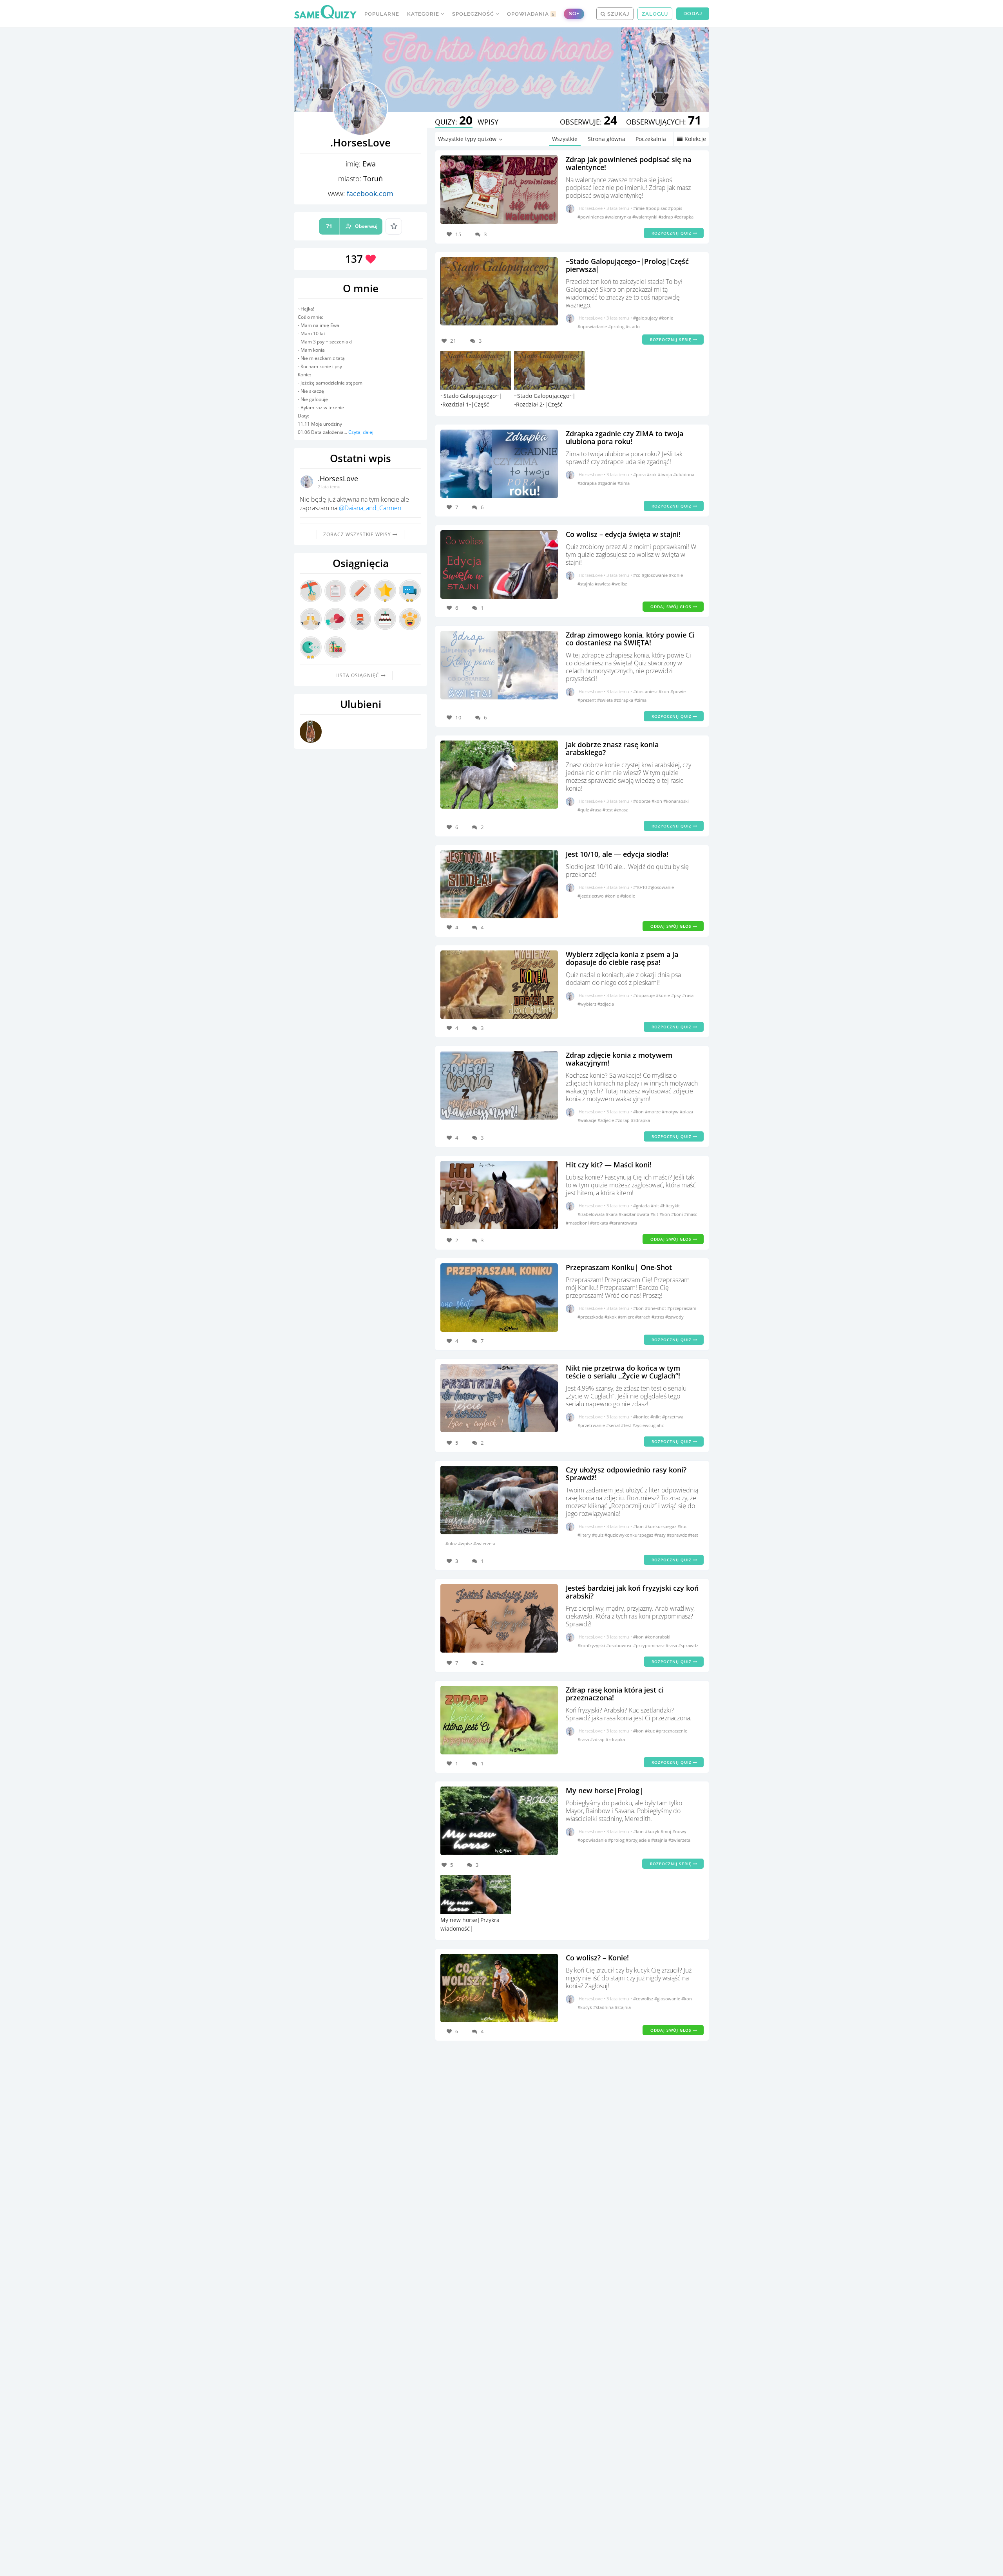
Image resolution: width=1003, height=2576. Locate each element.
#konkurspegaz (661, 1526)
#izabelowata (592, 1214)
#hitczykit (670, 1206)
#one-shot (656, 1308)
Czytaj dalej (361, 432)
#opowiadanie (593, 326)
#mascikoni (578, 1223)
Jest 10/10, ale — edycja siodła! (617, 854)
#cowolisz (644, 1999)
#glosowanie (655, 575)
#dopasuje (645, 995)
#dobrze (642, 801)
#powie (678, 691)
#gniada (642, 1206)
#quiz (584, 810)
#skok (611, 1317)
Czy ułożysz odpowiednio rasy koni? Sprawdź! (626, 1474)
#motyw (671, 1112)
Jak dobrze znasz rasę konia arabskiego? (612, 748)
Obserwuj (352, 226)
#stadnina (604, 2007)
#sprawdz (677, 1535)
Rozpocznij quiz (672, 233)
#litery (585, 1535)
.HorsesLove (338, 479)
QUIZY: (454, 122)
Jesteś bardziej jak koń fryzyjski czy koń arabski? (632, 1592)
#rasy (661, 1535)
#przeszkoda (591, 1317)
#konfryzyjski (592, 1645)
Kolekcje (695, 139)
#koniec (642, 1417)
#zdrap (666, 217)
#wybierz (587, 1004)
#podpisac (657, 208)
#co (637, 575)
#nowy (679, 1831)
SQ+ (574, 14)
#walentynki (645, 217)
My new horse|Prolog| (605, 1790)
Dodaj (693, 14)
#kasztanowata (635, 1214)
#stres (658, 1317)
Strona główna (607, 139)
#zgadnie (608, 483)
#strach (643, 1317)
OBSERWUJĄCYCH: (664, 122)
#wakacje (587, 1120)
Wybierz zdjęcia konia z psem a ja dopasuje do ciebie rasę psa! (622, 958)
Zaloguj (655, 14)
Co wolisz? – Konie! (597, 1958)
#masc (691, 1214)
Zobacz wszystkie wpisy (358, 534)
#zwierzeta (484, 1544)
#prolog (617, 326)
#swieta (603, 584)
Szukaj (617, 14)
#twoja (665, 474)
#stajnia (586, 584)
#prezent (587, 700)
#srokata (600, 1223)
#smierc (626, 1317)
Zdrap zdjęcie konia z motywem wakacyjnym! (619, 1059)
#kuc (682, 1526)
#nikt (656, 1417)
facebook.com (370, 193)
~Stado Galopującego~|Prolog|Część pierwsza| (627, 265)
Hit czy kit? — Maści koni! (609, 1165)
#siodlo (628, 896)
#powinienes (591, 217)
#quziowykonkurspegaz (629, 1535)
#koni (678, 1214)
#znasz (621, 810)
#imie (639, 208)
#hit (655, 1206)
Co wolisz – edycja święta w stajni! (623, 534)
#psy (677, 995)
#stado (633, 326)
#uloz (452, 1544)
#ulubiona (684, 474)
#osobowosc (620, 1645)
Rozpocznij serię (672, 340)
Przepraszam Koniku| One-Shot (619, 1267)
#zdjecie (606, 1120)
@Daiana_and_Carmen (370, 508)
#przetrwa (673, 1417)
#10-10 (641, 887)
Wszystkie (565, 139)
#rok (652, 474)
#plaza (686, 1112)
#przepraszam (682, 1308)
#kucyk (653, 1831)
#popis (675, 208)
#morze (653, 1112)
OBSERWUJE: (588, 122)
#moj (666, 1831)
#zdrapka (684, 217)
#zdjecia (606, 1004)
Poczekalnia (651, 139)
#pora (640, 474)
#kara (612, 1214)
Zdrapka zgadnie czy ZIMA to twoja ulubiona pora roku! (625, 437)
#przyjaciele (638, 1840)
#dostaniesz (646, 691)
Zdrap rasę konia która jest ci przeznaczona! (615, 1694)
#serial (614, 1425)
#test (608, 810)
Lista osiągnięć (358, 675)
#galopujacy (646, 318)
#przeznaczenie (672, 1731)
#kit (655, 1214)
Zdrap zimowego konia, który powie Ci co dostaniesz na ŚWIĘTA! (630, 639)
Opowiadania (531, 14)
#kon (664, 691)
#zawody (674, 1317)
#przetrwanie (592, 1425)
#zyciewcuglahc (648, 1425)
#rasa (596, 810)
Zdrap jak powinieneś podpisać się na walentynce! (628, 163)
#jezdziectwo (591, 896)
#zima (624, 483)
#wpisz (466, 1544)
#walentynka (619, 217)
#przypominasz (649, 1645)
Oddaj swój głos (672, 607)
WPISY (488, 122)
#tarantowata (623, 1223)
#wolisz (619, 584)
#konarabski (676, 801)
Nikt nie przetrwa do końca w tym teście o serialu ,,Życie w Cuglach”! (623, 1372)
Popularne (382, 14)
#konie (666, 318)
